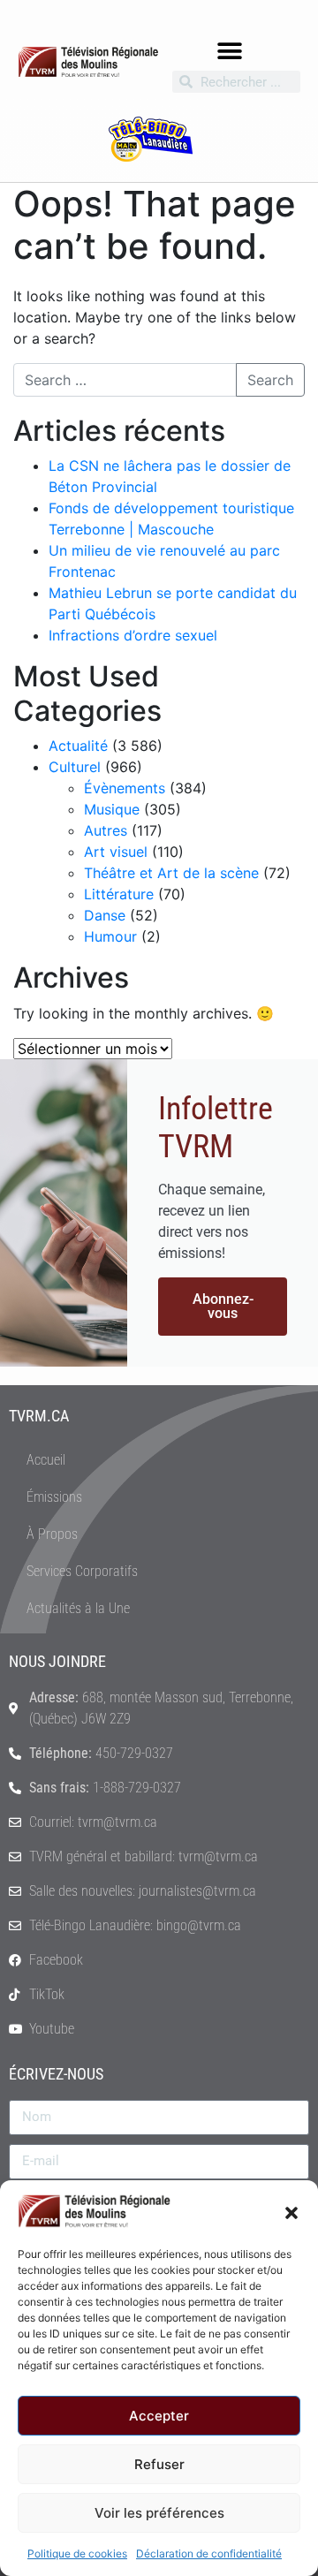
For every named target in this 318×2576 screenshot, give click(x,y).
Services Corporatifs (82, 1571)
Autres (106, 830)
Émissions (54, 1497)
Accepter (159, 2416)
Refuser (159, 2464)
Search (270, 380)
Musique (112, 809)
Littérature (119, 894)
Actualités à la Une (78, 1608)
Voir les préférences (159, 2513)
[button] (291, 2211)
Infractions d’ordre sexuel (133, 635)
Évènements (125, 788)
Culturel (75, 767)
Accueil (46, 1460)
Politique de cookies (77, 2553)
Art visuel (116, 852)
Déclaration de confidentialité (209, 2553)
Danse (105, 915)
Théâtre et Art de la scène (171, 873)
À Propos (52, 1534)
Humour (110, 936)
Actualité (78, 746)
